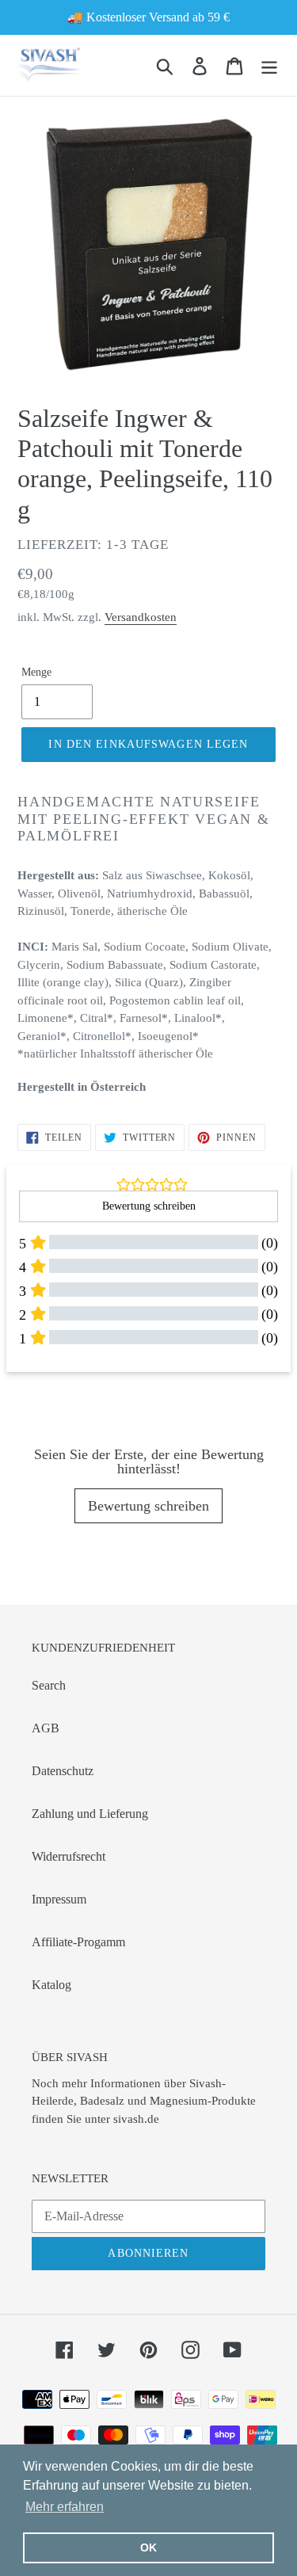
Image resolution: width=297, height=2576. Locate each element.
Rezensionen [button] (44, 1397)
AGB (46, 1728)
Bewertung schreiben (148, 1506)
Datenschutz (63, 1771)
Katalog (51, 1985)
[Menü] (269, 65)
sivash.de (136, 2119)
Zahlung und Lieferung (90, 1814)
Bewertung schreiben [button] (149, 1206)
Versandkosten (141, 617)
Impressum (59, 1899)
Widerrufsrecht (69, 1856)
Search (49, 1685)
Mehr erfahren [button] (65, 2507)
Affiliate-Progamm (78, 1942)
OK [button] (148, 2547)
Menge (36, 672)
